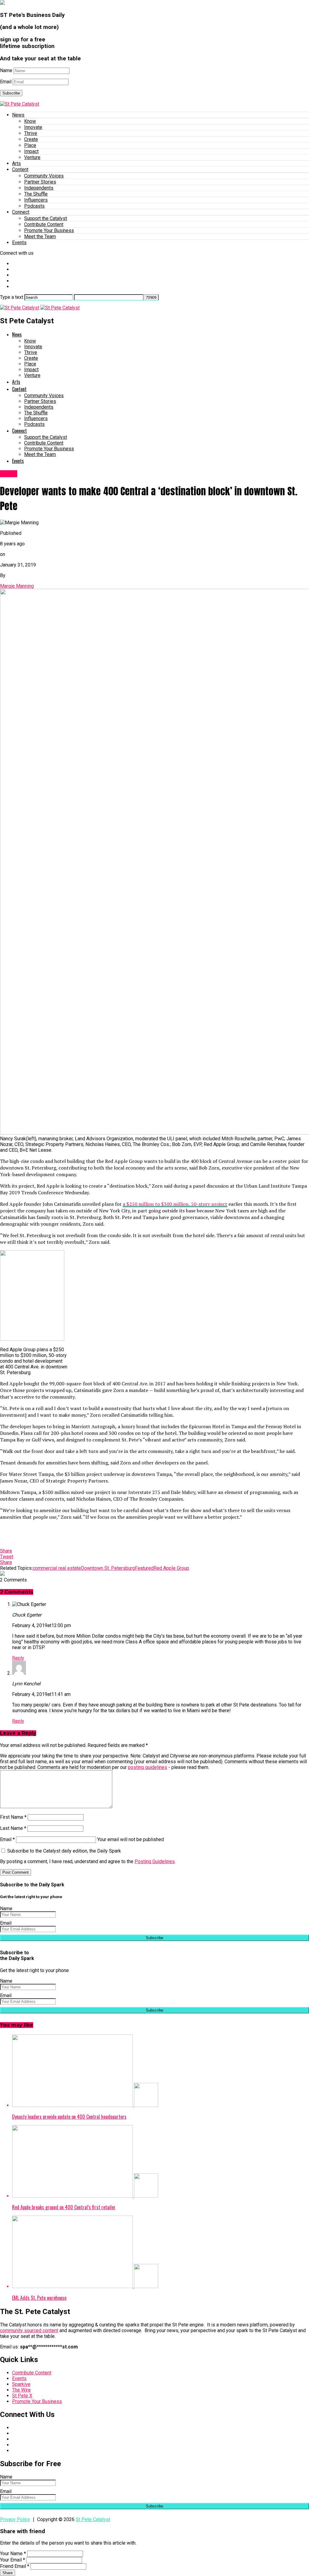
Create (31, 139)
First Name (13, 1817)
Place (30, 145)
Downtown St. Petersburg (108, 1568)
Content (20, 169)
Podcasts (34, 206)
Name (6, 70)
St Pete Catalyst (93, 2519)
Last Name (13, 1828)
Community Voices (44, 176)
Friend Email (15, 2566)
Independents (39, 188)
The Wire (21, 2390)
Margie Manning (17, 586)
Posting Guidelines (155, 1861)
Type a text (12, 297)
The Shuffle (36, 194)
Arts (16, 163)
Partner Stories (40, 182)
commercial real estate (57, 1568)
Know (30, 121)
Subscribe (11, 93)
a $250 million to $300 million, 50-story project (175, 1204)
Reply (18, 1658)
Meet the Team (40, 236)
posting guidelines (148, 1767)
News (18, 115)
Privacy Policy (15, 2519)
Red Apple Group (171, 1568)
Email (6, 82)
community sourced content (29, 2330)
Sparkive (21, 2384)
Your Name (13, 2554)
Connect (21, 212)
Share (8, 2573)
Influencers (36, 200)
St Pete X (22, 2396)
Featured (144, 1568)
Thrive (31, 133)
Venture (32, 157)
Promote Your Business (49, 230)
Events (19, 243)
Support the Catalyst (46, 218)
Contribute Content (44, 224)
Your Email (13, 2560)
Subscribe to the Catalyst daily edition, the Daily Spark (64, 1851)
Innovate (33, 127)
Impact (31, 151)
